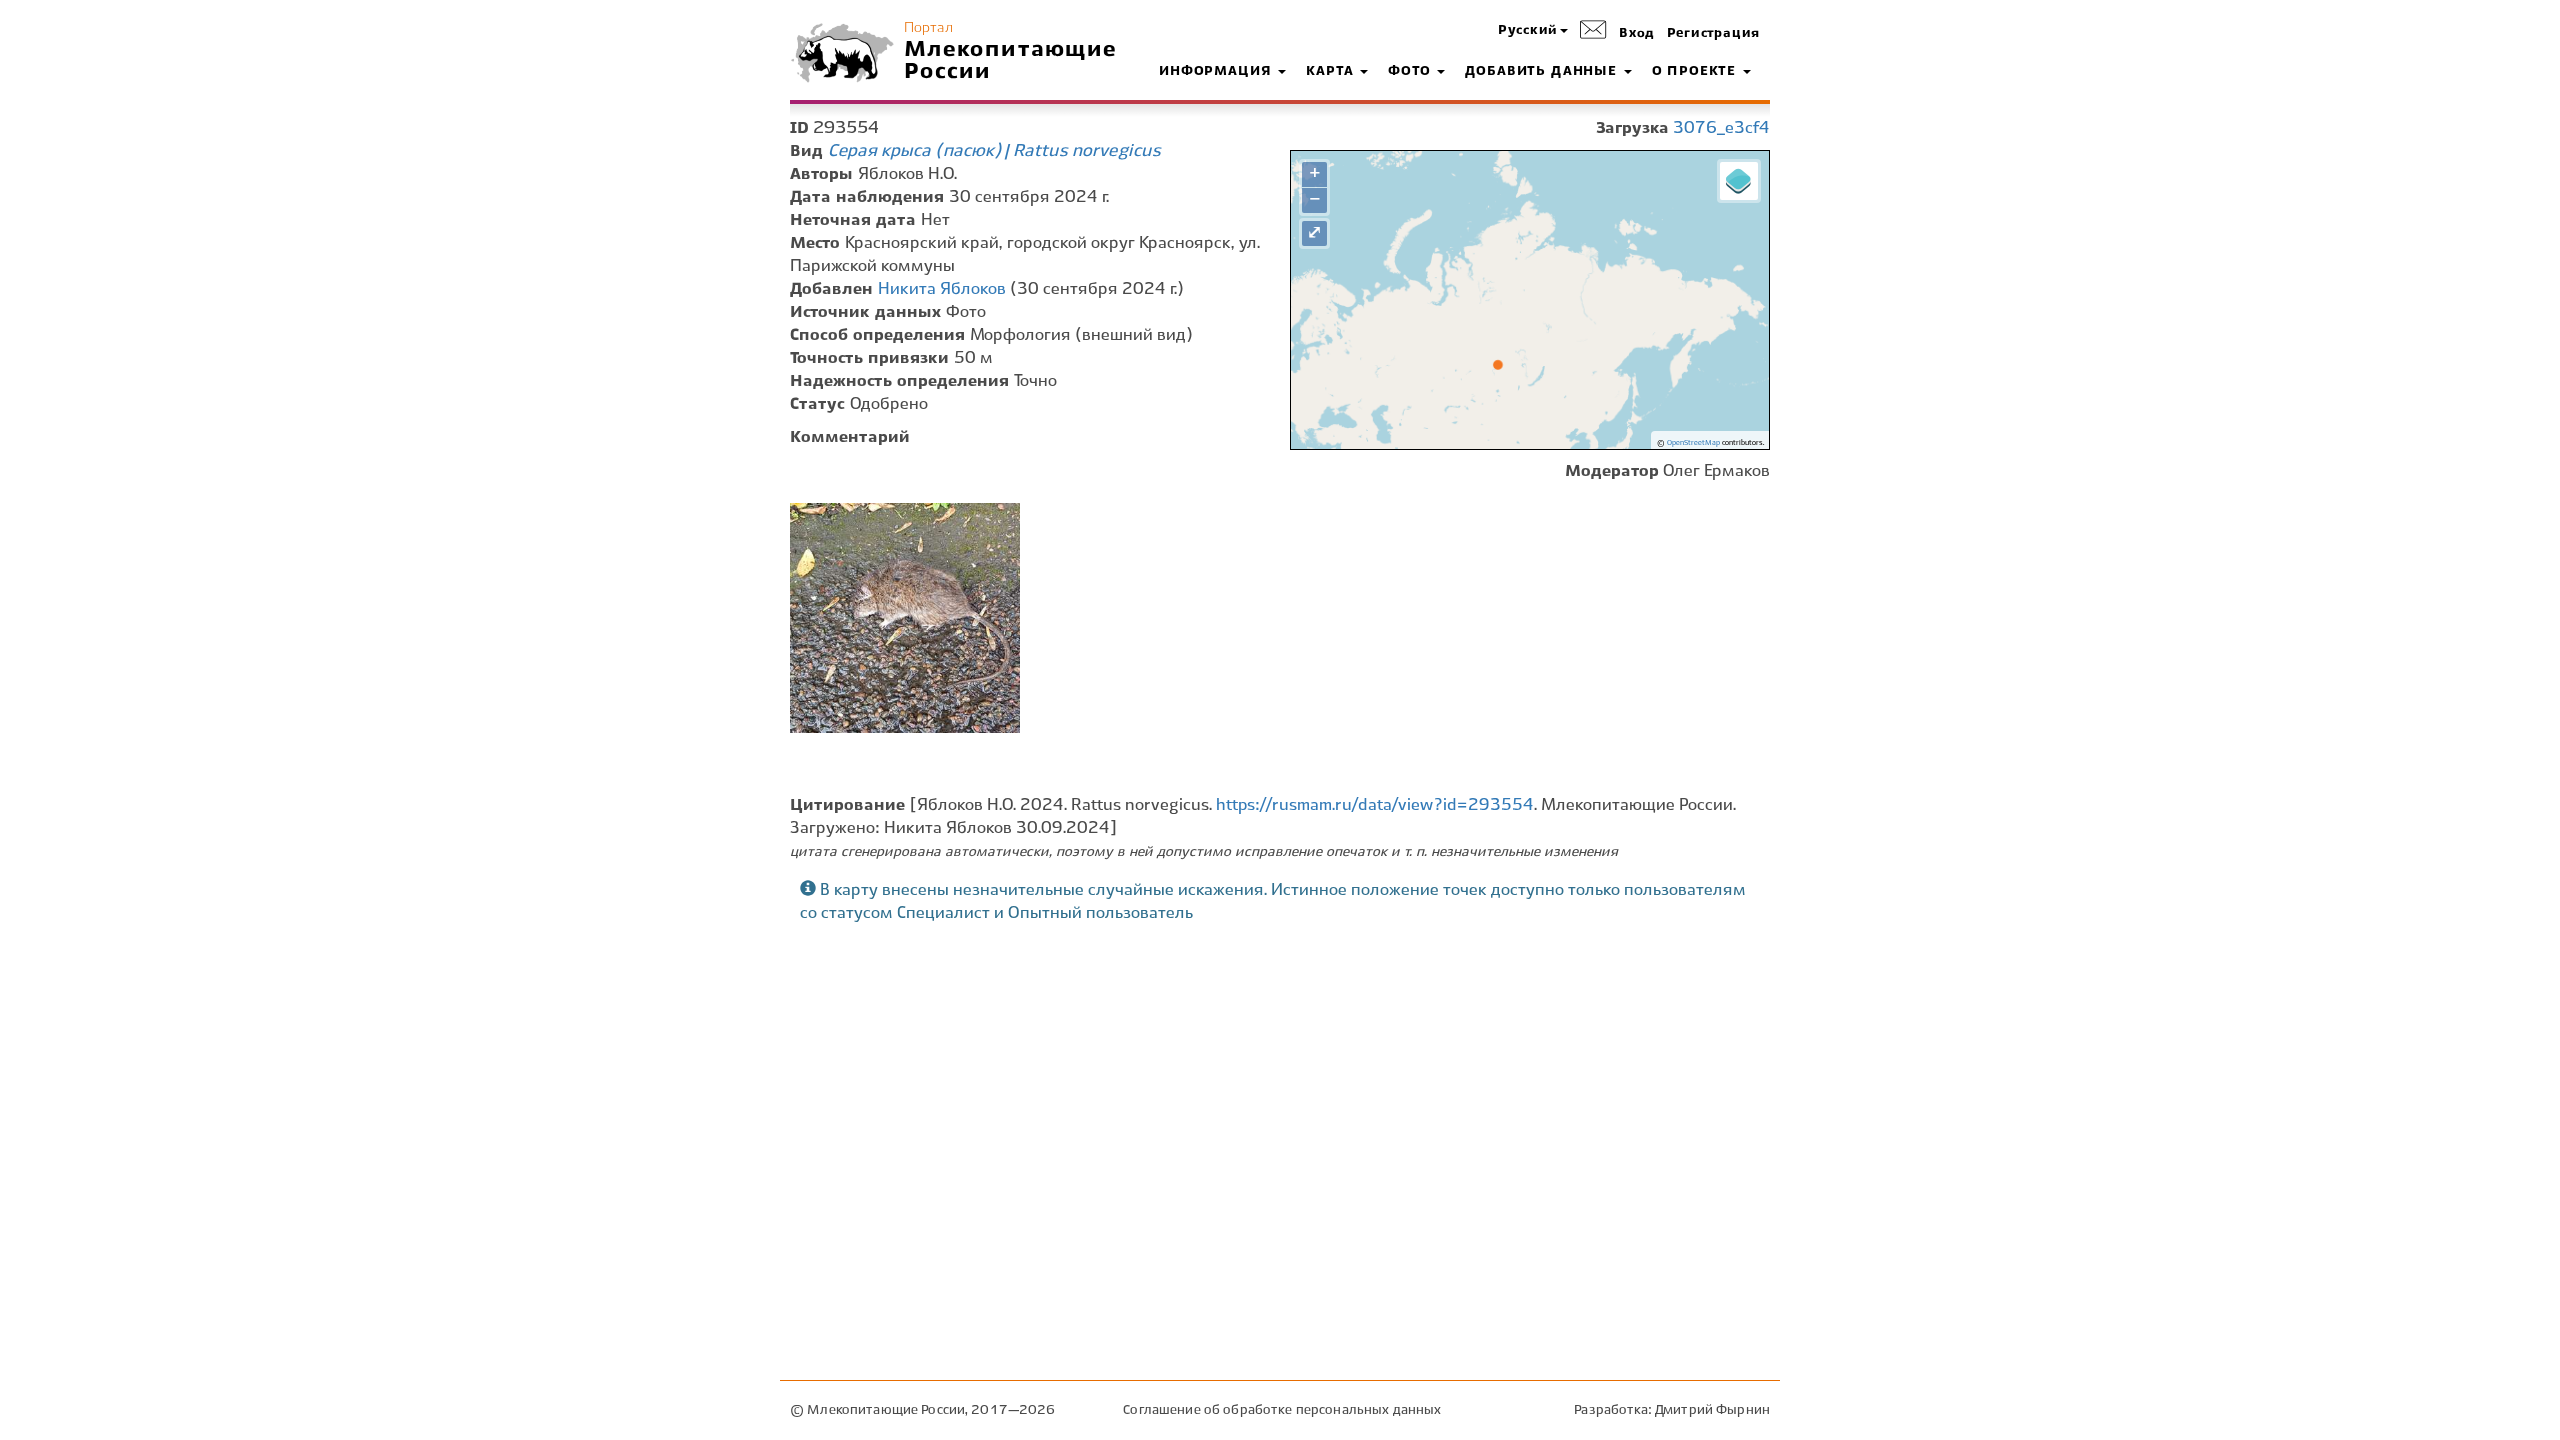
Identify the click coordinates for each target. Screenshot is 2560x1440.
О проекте (1696, 72)
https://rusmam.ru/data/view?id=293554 (1375, 805)
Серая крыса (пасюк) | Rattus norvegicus (994, 151)
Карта (1332, 72)
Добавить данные (1543, 72)
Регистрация (1713, 34)
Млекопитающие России (1011, 61)
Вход (1637, 34)
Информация (1217, 72)
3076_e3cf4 (1721, 128)
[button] (1533, 31)
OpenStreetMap (1693, 443)
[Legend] (1739, 181)
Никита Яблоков (942, 289)
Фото (1411, 72)
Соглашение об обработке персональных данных (1282, 1410)
